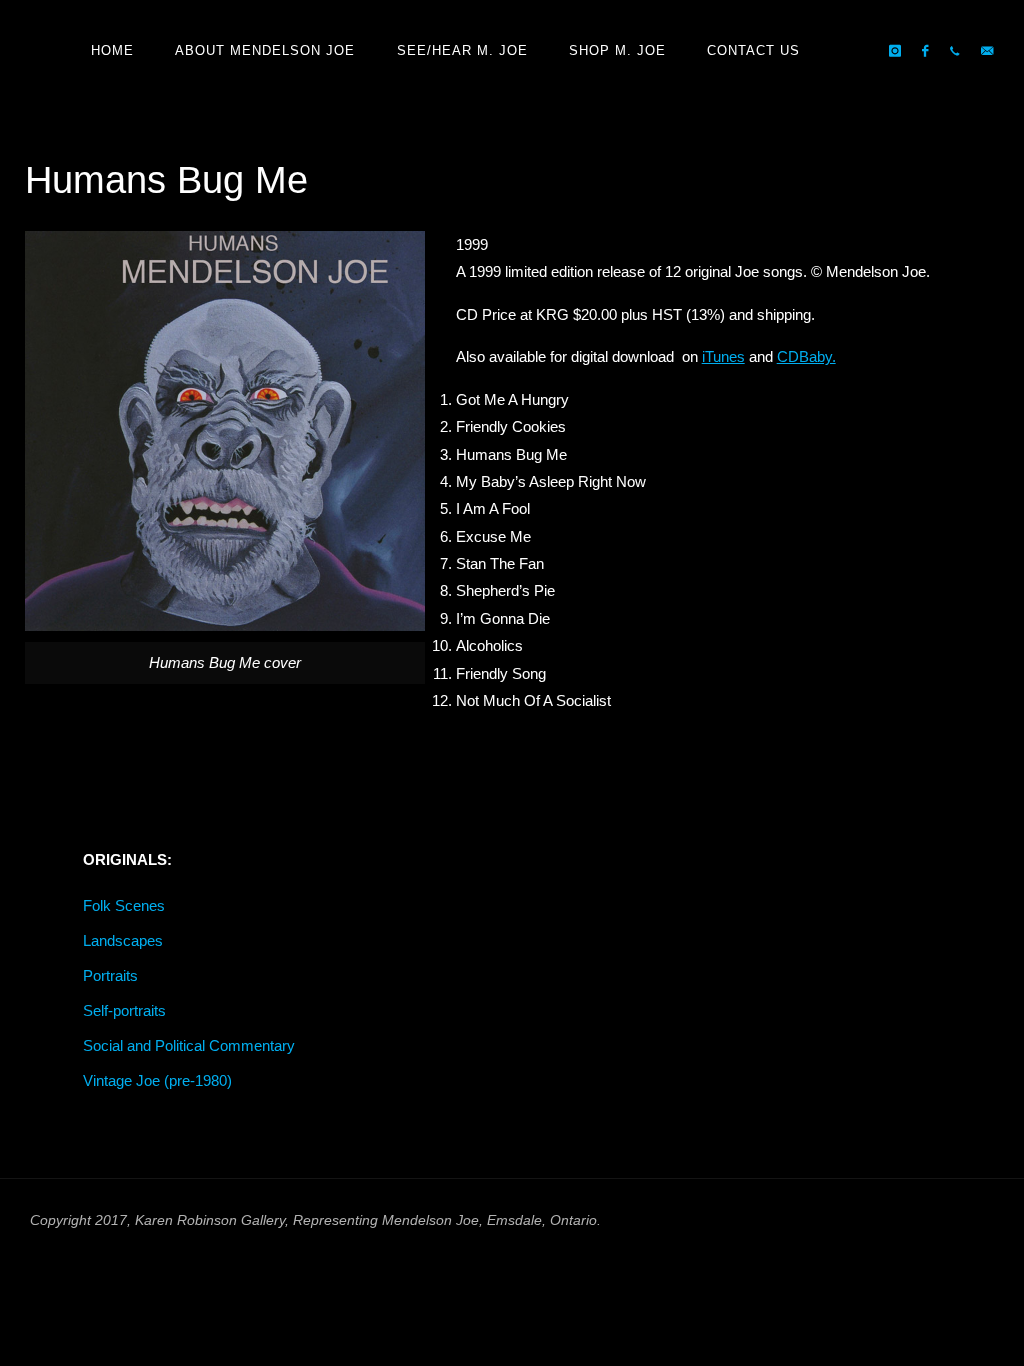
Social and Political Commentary (189, 1045)
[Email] (986, 50)
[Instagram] (895, 50)
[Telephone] (954, 50)
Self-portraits (124, 1010)
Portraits (110, 975)
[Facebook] (925, 50)
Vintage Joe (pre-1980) (157, 1080)
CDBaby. (806, 356)
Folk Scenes (124, 905)
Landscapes (123, 940)
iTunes (723, 356)
